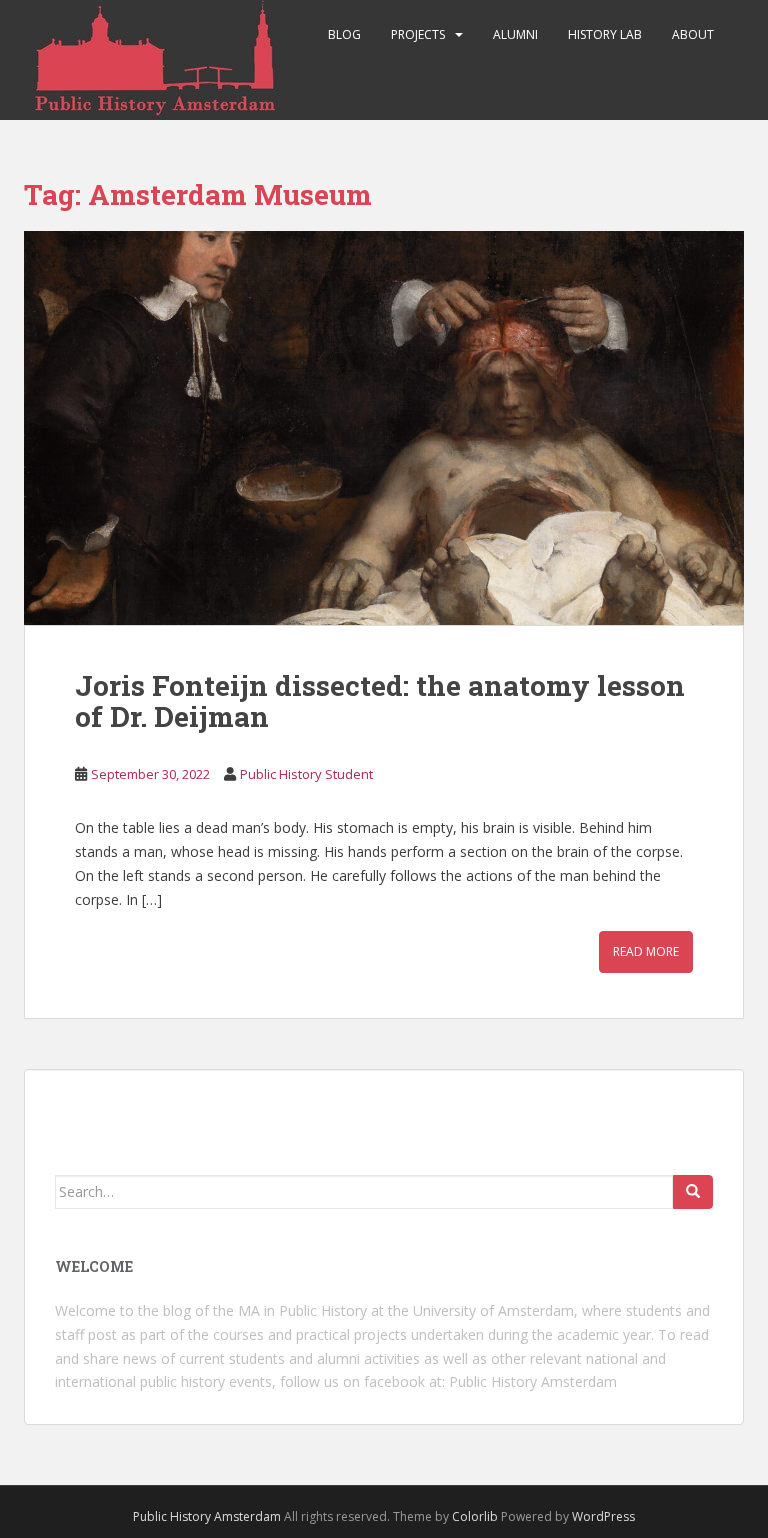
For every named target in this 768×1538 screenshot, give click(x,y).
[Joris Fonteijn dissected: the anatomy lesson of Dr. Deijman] (384, 428)
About (693, 34)
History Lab (605, 34)
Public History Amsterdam (533, 1381)
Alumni (515, 34)
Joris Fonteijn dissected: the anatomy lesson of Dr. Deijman (380, 701)
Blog (344, 34)
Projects (418, 34)
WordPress (603, 1516)
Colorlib (475, 1516)
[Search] (693, 1192)
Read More (646, 951)
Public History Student (306, 774)
